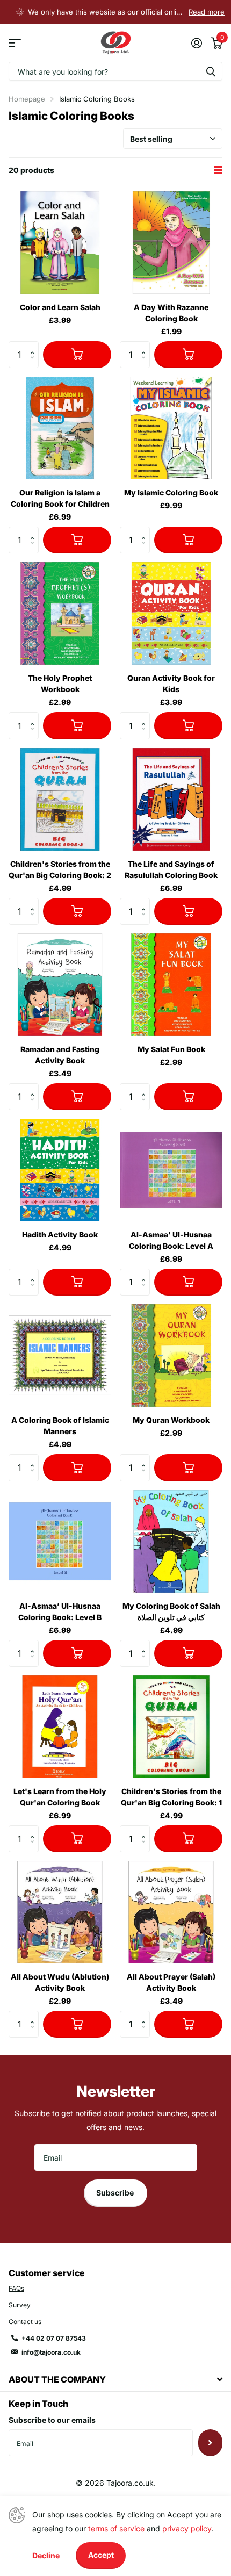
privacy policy (187, 2528)
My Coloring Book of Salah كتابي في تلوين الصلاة (171, 1611)
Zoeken (211, 71)
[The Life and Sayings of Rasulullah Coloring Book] (171, 799)
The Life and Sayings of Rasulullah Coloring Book (171, 869)
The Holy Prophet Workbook (60, 683)
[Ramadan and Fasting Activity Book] (60, 985)
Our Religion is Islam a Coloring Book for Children (60, 498)
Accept (101, 2555)
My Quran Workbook (171, 1420)
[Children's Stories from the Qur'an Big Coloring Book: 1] (171, 1727)
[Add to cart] (77, 355)
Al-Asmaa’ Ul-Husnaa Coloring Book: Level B (60, 1611)
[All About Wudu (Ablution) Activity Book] (60, 1912)
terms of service (116, 2528)
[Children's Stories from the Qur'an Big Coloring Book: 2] (60, 799)
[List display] (218, 170)
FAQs (16, 2288)
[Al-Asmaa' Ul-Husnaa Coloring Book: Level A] (171, 1170)
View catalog (15, 43)
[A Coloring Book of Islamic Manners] (60, 1355)
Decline (46, 2555)
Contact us (25, 2322)
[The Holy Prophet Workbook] (60, 613)
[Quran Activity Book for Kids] (171, 613)
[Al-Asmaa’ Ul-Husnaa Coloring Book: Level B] (60, 1541)
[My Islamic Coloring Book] (171, 428)
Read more (207, 12)
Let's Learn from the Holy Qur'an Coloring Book (60, 1797)
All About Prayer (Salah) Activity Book (171, 1982)
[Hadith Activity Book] (60, 1170)
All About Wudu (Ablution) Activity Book (60, 1982)
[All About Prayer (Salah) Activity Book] (171, 1912)
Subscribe (116, 2193)
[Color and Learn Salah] (60, 243)
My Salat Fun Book (171, 1049)
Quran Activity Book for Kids (171, 683)
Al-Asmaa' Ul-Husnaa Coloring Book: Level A (171, 1240)
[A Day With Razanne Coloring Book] (171, 243)
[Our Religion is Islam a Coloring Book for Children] (60, 428)
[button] (35, 345)
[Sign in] (196, 43)
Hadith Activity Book (60, 1235)
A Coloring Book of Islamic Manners (60, 1426)
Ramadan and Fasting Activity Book (60, 1055)
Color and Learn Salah (60, 307)
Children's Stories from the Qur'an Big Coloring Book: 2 (60, 869)
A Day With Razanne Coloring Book (171, 313)
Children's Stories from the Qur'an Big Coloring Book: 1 (171, 1797)
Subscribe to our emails (52, 2420)
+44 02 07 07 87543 (54, 2338)
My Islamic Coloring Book (171, 492)
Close (115, 2380)
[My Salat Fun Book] (171, 985)
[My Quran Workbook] (171, 1355)
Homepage (27, 99)
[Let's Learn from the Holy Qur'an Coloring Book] (60, 1727)
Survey (20, 2305)
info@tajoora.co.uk (51, 2352)
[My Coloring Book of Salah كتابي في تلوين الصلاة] (171, 1541)
